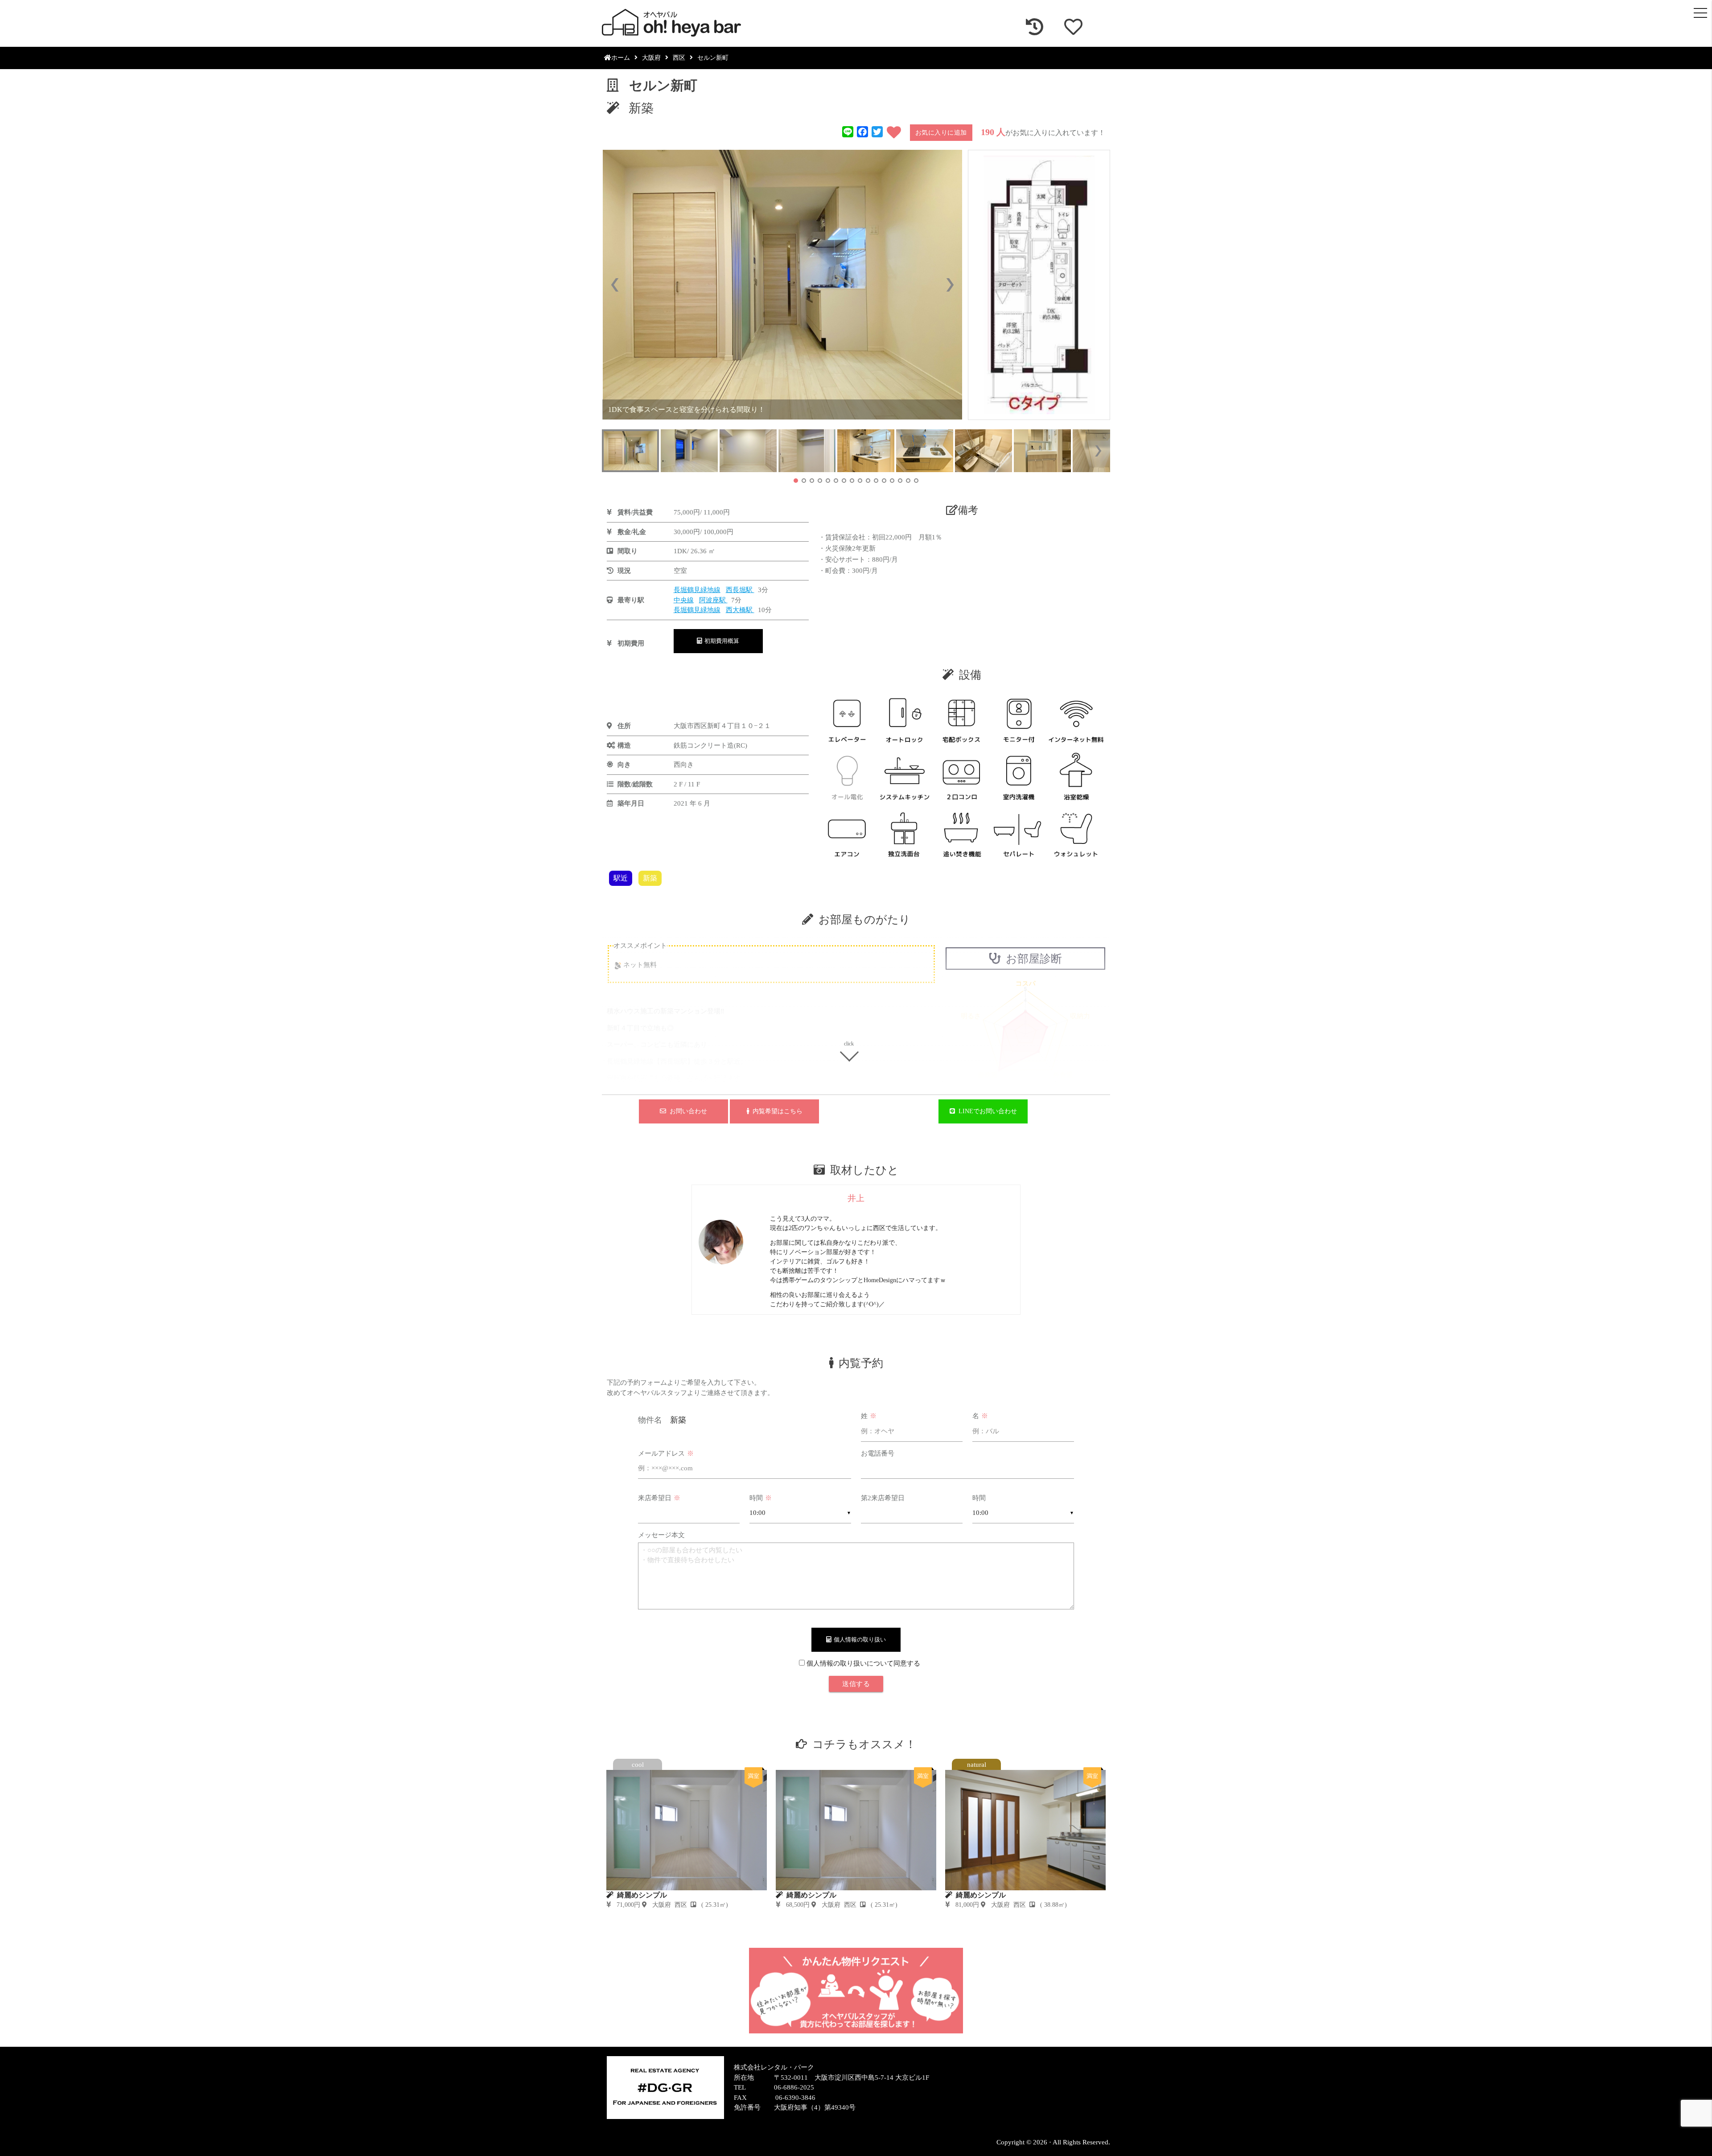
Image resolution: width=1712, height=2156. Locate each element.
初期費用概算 (720, 641)
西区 (679, 58)
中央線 (684, 600)
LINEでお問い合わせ (986, 1111)
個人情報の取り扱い (858, 1640)
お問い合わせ (687, 1111)
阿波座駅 (713, 600)
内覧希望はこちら (776, 1111)
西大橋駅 (740, 610)
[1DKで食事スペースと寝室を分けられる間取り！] (782, 285)
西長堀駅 (740, 590)
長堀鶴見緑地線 (697, 590)
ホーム (621, 58)
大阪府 (651, 58)
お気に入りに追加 (941, 133)
